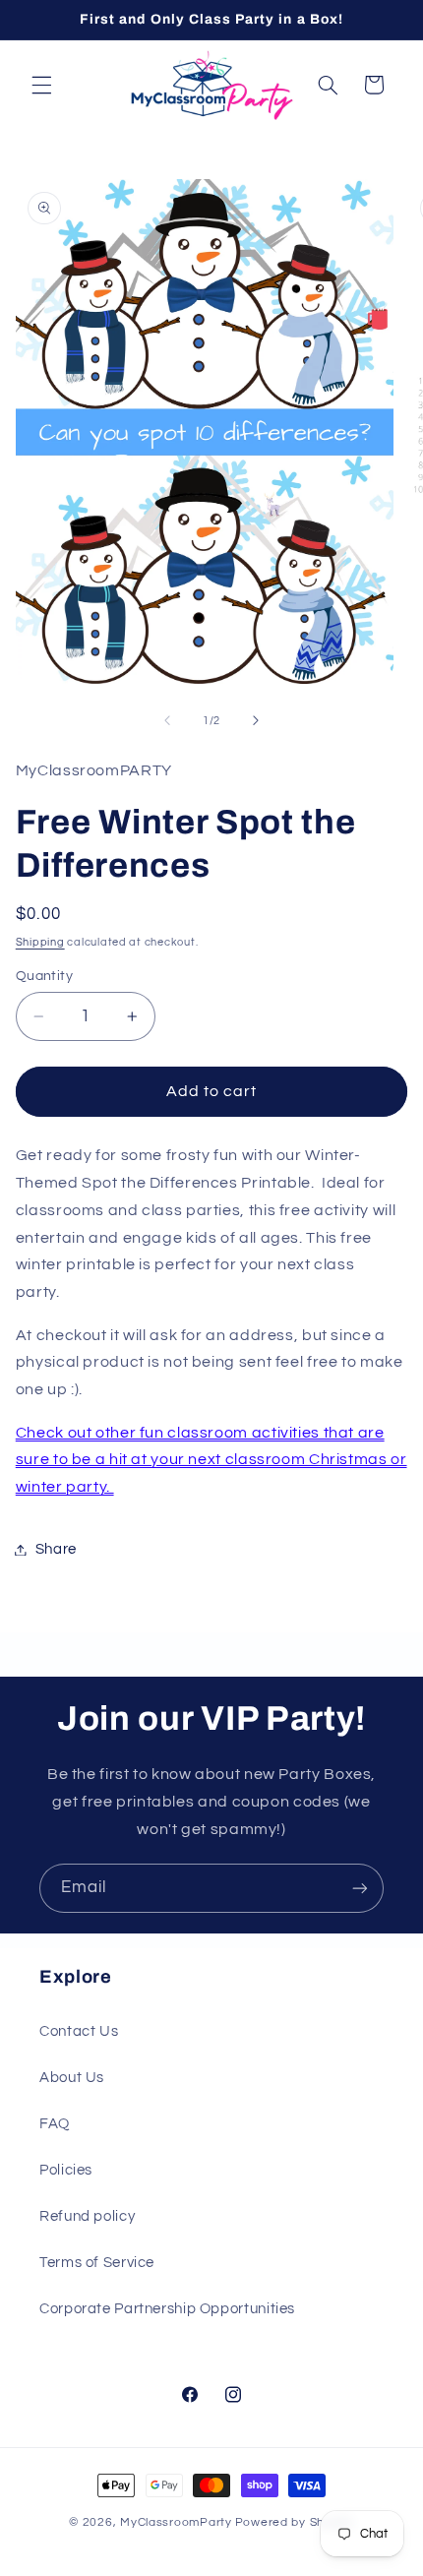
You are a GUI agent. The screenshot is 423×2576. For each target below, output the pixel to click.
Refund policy (87, 2216)
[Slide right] (256, 721)
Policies (66, 2170)
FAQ (55, 2124)
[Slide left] (167, 721)
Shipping (40, 942)
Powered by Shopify (295, 2522)
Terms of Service (97, 2263)
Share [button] (56, 1549)
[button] (41, 85)
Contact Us (79, 2031)
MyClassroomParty (176, 2522)
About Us (72, 2078)
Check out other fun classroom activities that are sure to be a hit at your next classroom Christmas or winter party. (211, 1460)
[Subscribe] (360, 1888)
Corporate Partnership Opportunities (167, 2309)
